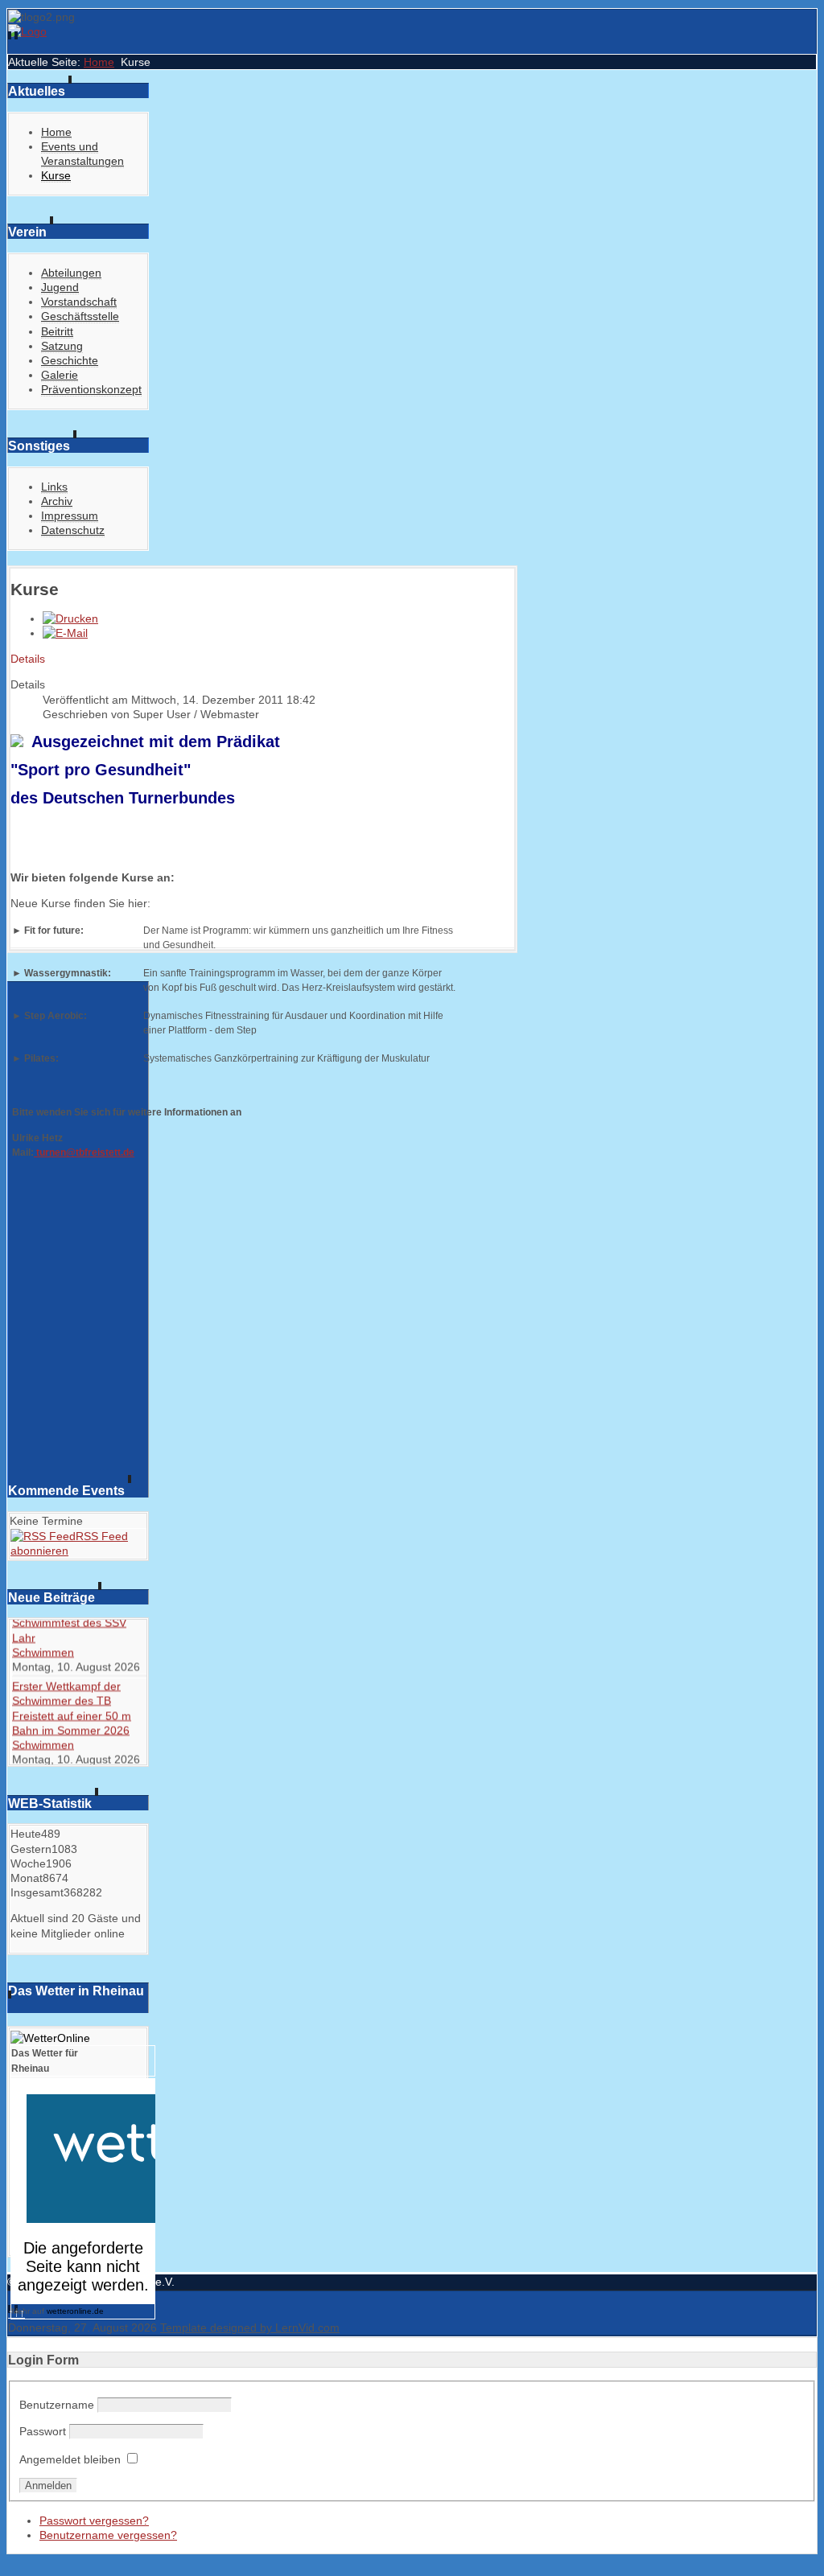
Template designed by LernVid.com (250, 2327)
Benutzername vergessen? (108, 2535)
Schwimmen (43, 1661)
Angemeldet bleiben (70, 2459)
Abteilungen (71, 273)
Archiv (57, 501)
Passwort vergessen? (94, 2521)
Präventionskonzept (91, 389)
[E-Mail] (65, 633)
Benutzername (57, 2405)
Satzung (62, 346)
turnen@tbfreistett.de (84, 1152)
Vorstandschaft (79, 302)
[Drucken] (70, 618)
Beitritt (57, 331)
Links (54, 487)
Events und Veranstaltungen (82, 154)
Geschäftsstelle (80, 316)
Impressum (70, 516)
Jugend (60, 287)
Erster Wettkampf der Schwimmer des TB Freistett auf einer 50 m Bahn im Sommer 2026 (72, 1717)
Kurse (56, 175)
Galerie (60, 375)
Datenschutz (73, 530)
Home (99, 62)
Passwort (43, 2431)
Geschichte (70, 360)
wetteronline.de (75, 2311)
